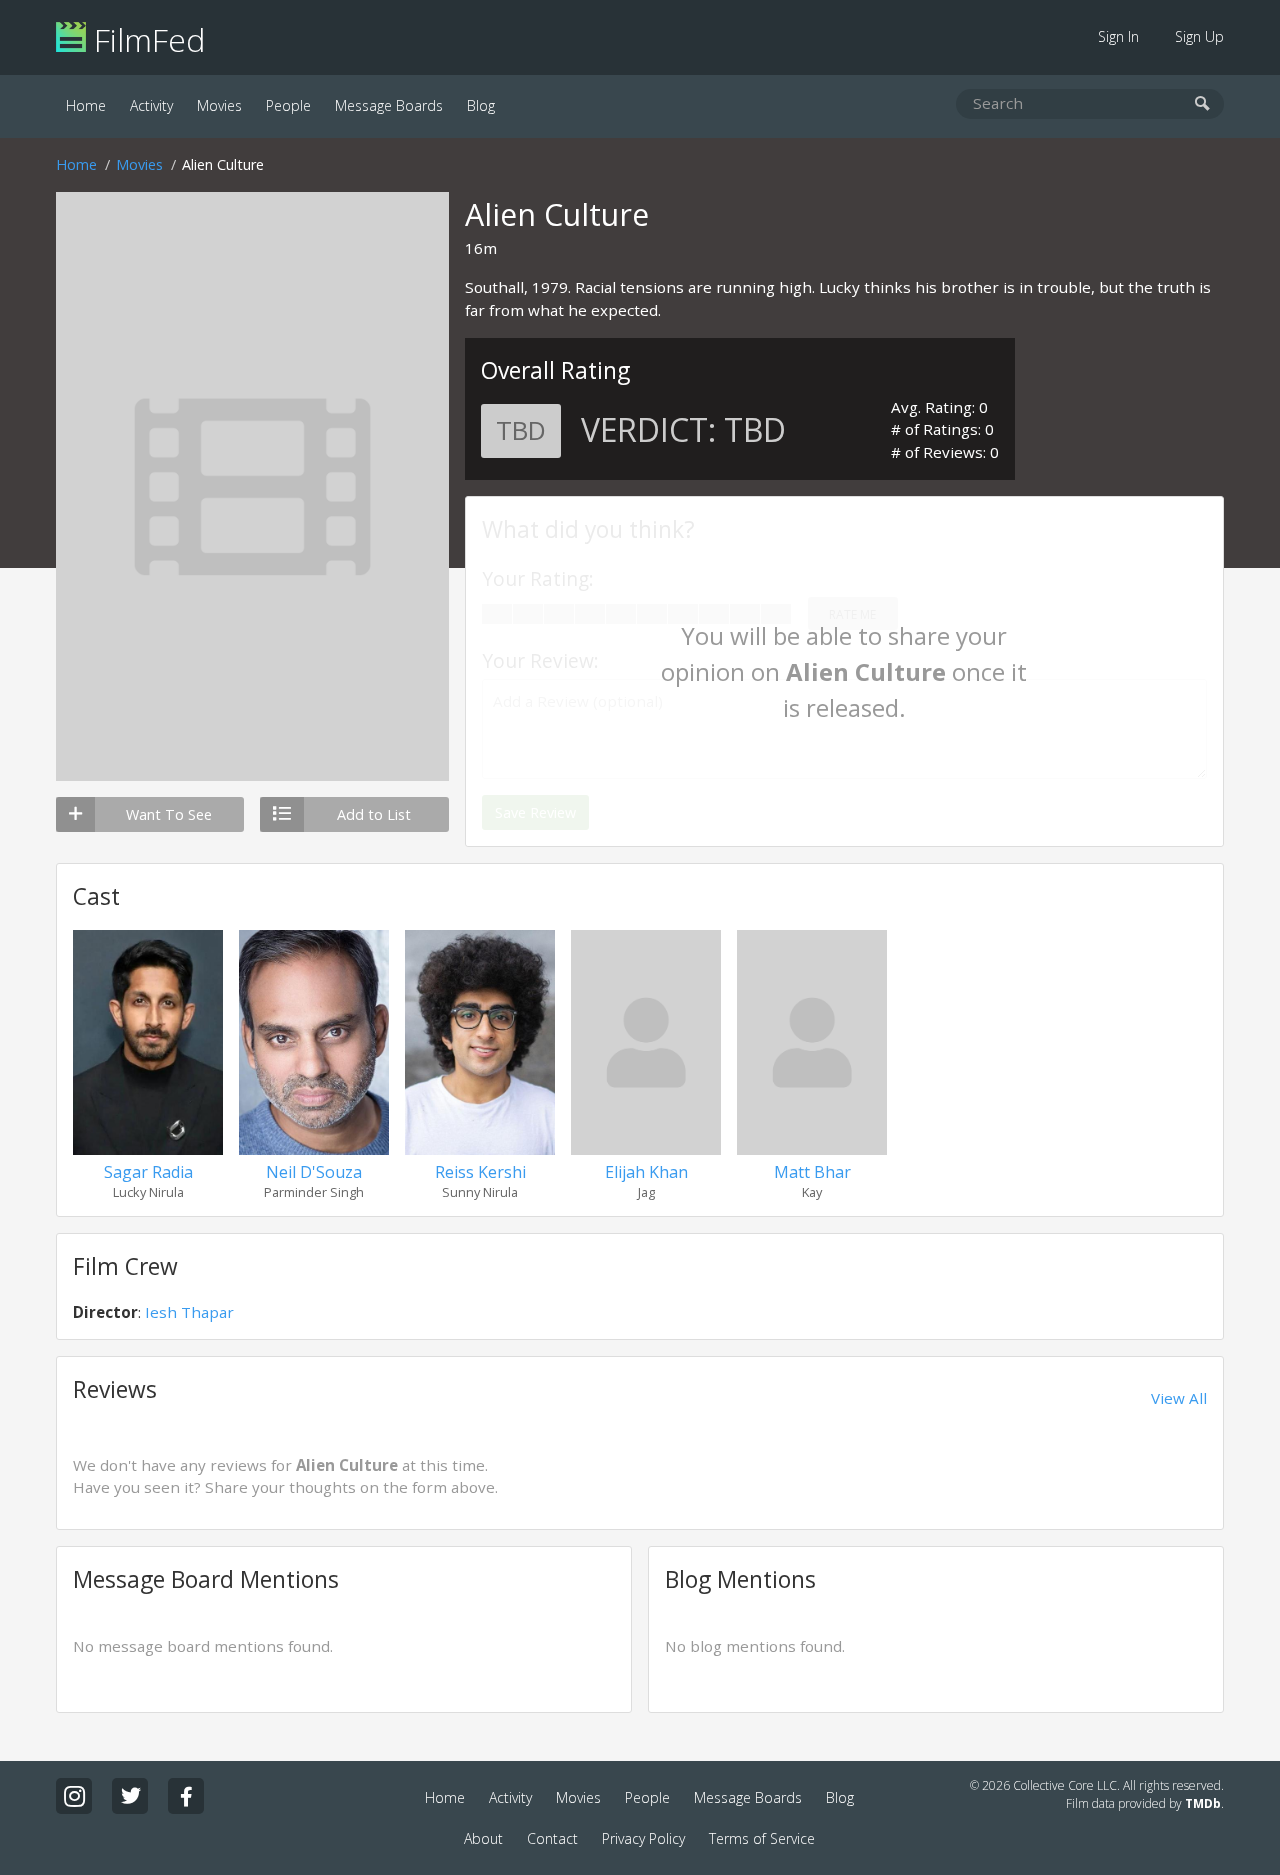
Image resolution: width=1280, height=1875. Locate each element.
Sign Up (1199, 36)
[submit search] (1202, 104)
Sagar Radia (148, 1172)
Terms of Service (762, 1838)
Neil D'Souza (314, 1172)
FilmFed (145, 39)
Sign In (1118, 36)
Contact (552, 1838)
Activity (151, 105)
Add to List (374, 814)
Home (86, 105)
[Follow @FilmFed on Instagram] (74, 1796)
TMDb (1203, 1803)
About (483, 1838)
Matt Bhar (812, 1172)
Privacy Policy (643, 1838)
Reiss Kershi (480, 1172)
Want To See (169, 814)
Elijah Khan (646, 1172)
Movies (219, 105)
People (288, 105)
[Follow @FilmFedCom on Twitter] (130, 1796)
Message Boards (389, 105)
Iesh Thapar (189, 1312)
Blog (481, 105)
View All (1179, 1398)
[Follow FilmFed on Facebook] (186, 1796)
